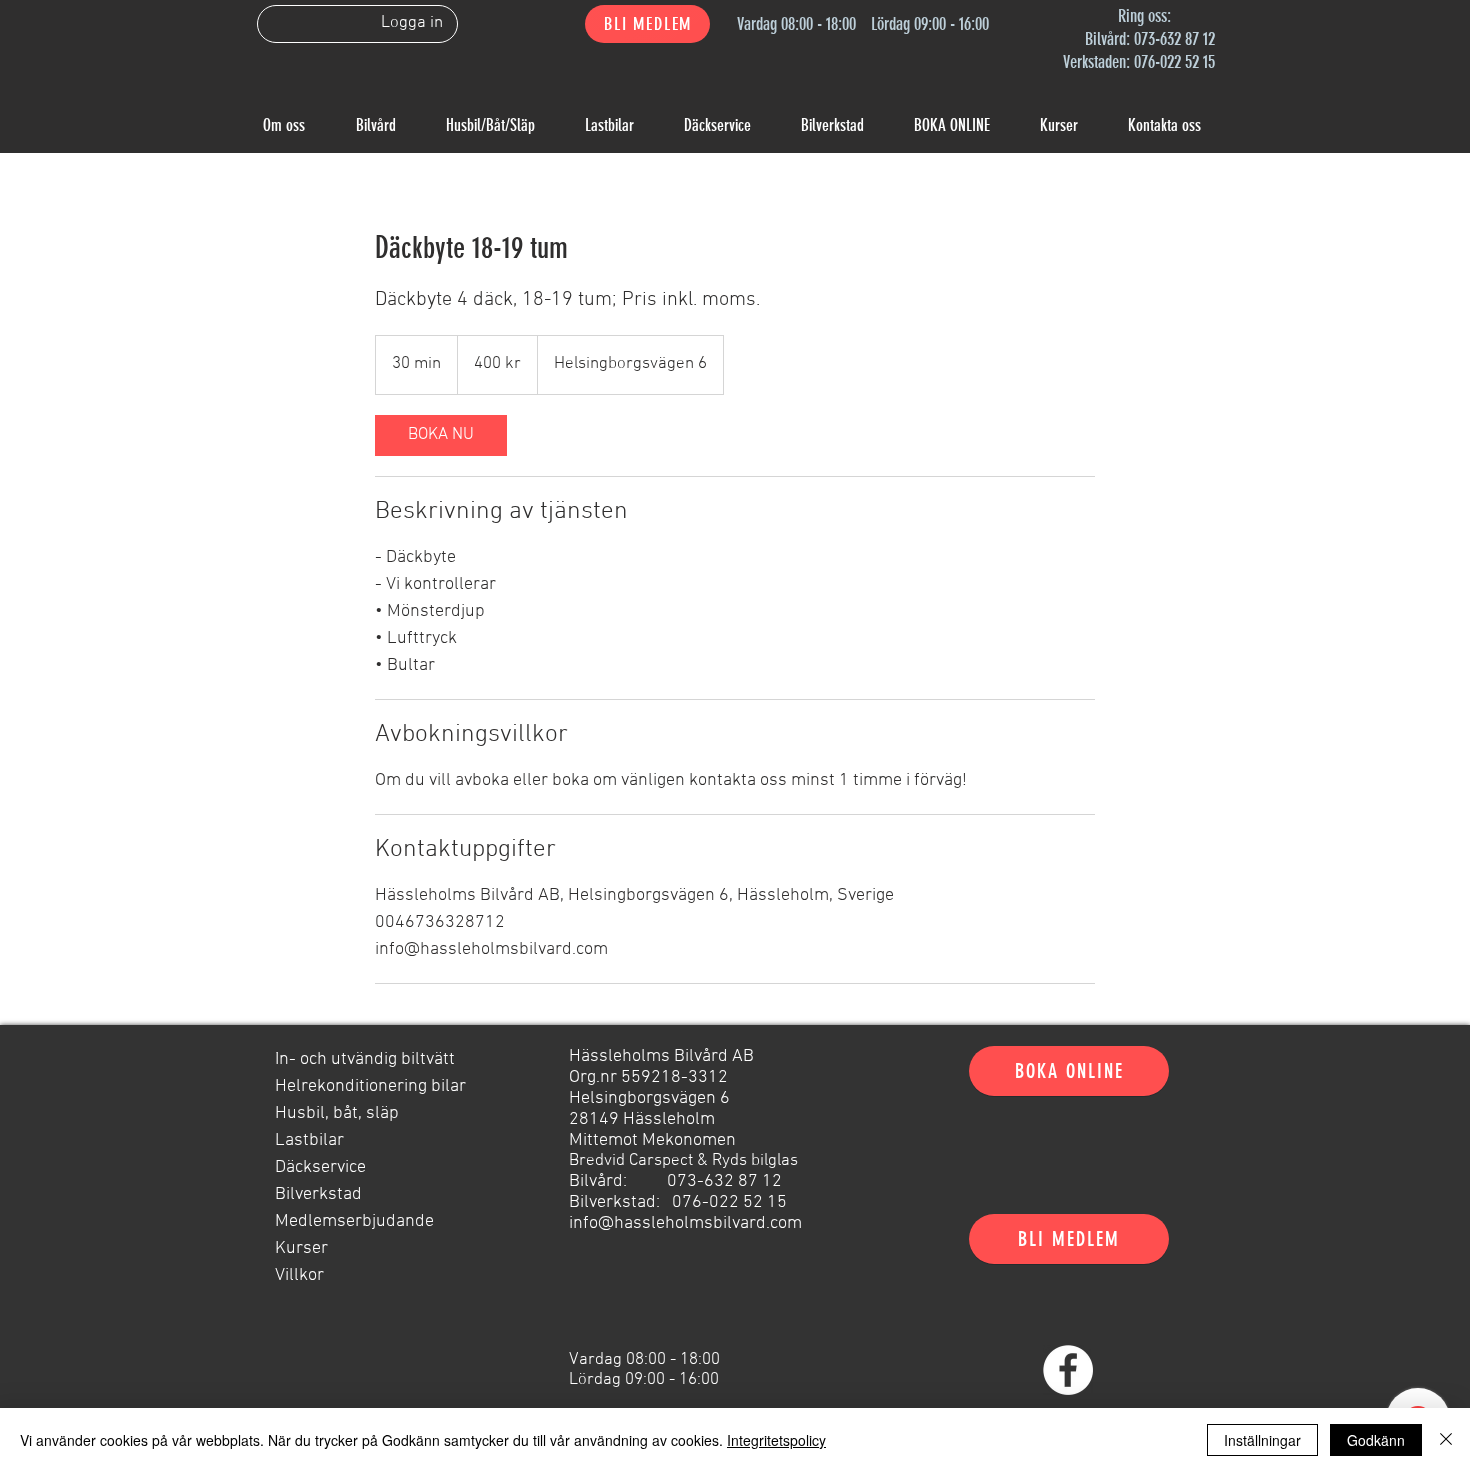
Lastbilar (309, 1140)
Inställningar (1262, 1440)
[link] (441, 435)
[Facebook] (1068, 1370)
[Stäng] (1446, 1440)
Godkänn (1376, 1440)
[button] (647, 24)
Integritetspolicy (776, 1440)
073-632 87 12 (1174, 39)
